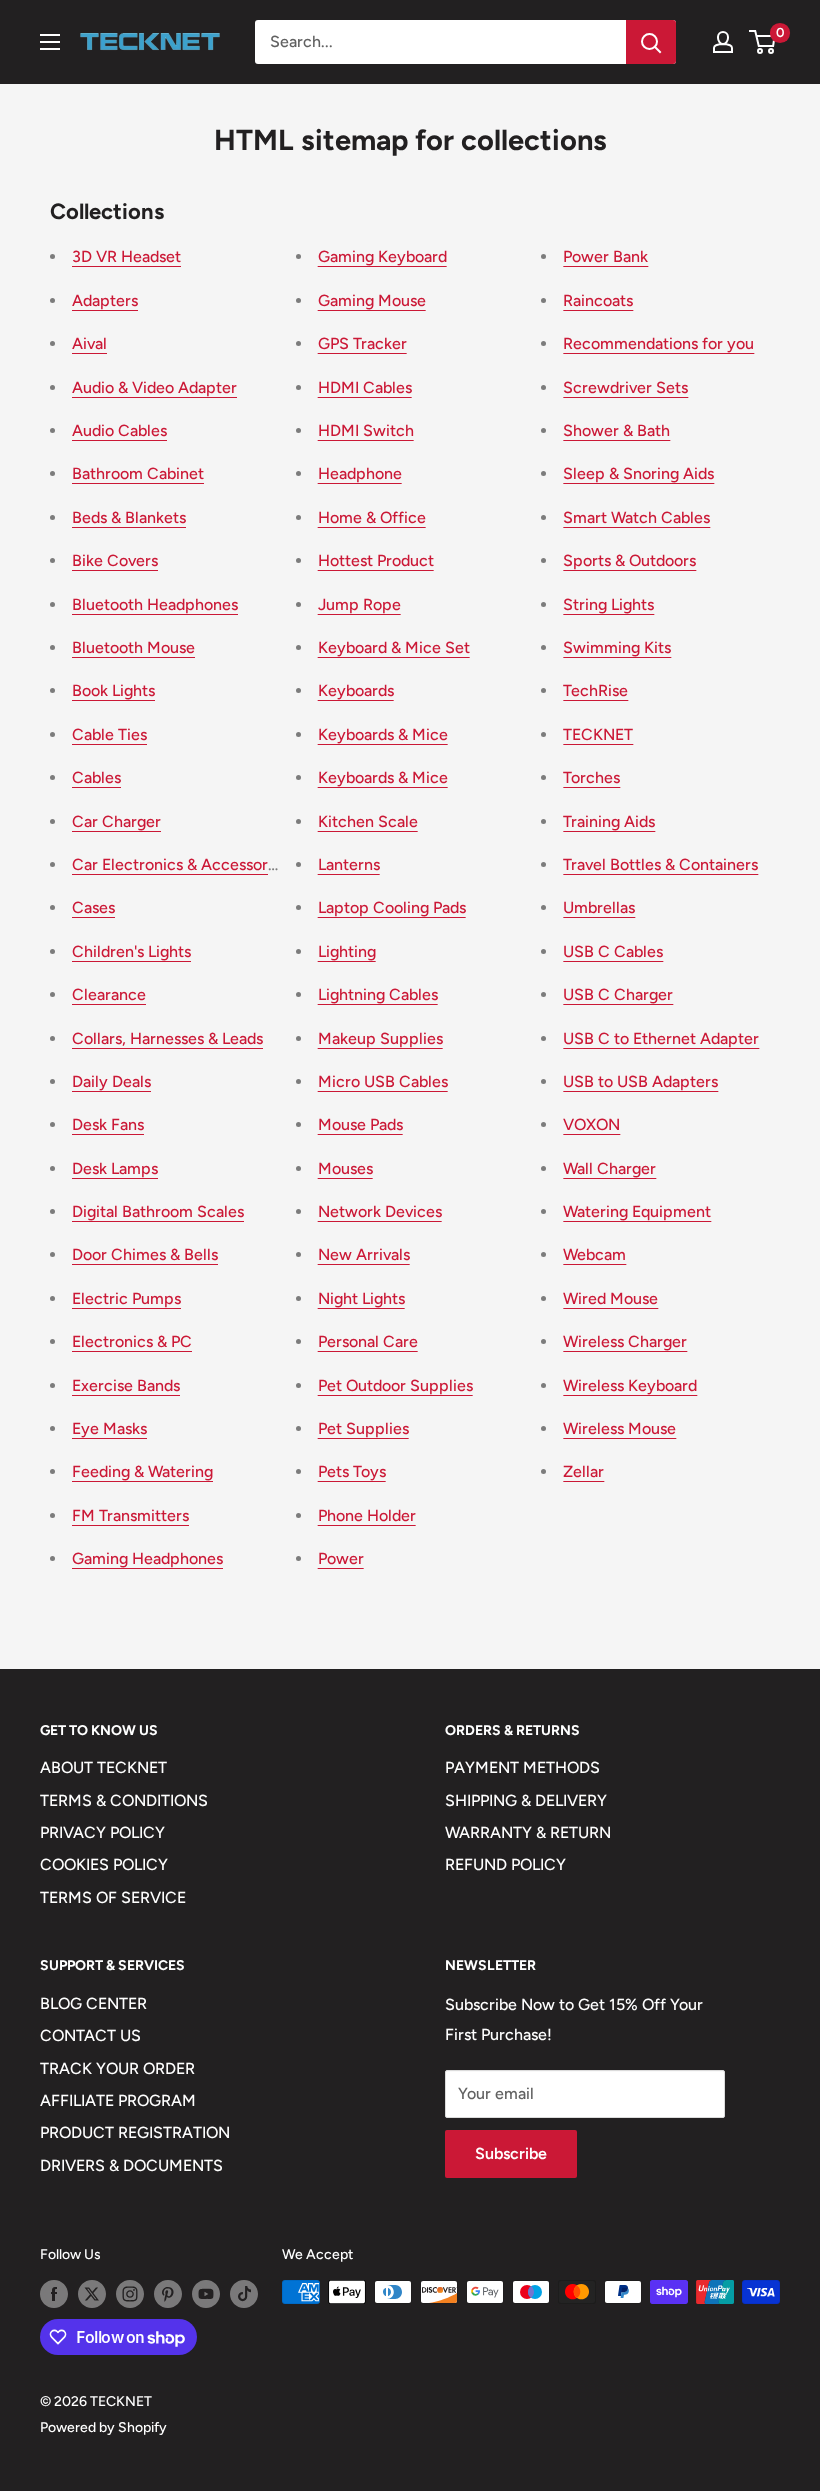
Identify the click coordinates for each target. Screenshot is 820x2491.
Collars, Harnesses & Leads (167, 1038)
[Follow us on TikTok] (244, 2294)
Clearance (109, 994)
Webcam (594, 1254)
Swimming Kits (617, 647)
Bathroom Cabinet (138, 473)
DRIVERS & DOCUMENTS (131, 2165)
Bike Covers (115, 560)
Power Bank (605, 256)
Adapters (105, 300)
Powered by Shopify (103, 2427)
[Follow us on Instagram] (130, 2294)
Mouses (345, 1168)
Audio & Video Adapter (154, 387)
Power (341, 1558)
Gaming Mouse (372, 300)
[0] (763, 42)
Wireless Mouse (619, 1428)
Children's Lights (131, 951)
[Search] (651, 42)
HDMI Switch (366, 430)
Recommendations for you (658, 343)
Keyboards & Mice (383, 734)
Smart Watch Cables (636, 517)
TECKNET (598, 734)
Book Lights (113, 690)
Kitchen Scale (368, 821)
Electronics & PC (132, 1341)
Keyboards (356, 690)
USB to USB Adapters (640, 1081)
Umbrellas (599, 907)
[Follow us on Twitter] (92, 2294)
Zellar (583, 1471)
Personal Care (368, 1341)
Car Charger (116, 821)
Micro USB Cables (383, 1081)
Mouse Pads (360, 1124)
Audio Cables (119, 430)
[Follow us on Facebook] (54, 2294)
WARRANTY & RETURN (528, 1832)
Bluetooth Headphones (155, 604)
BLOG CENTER (93, 2003)
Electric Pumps (126, 1298)
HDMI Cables (365, 387)
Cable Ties (109, 734)
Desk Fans (108, 1124)
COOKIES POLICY (104, 1864)
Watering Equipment (637, 1211)
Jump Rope (359, 604)
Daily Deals (111, 1081)
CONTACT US (90, 2035)
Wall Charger (609, 1168)
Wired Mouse (610, 1298)
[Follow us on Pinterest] (168, 2294)
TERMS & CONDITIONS (124, 1800)
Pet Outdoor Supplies (395, 1385)
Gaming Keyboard (382, 256)
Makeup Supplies (380, 1038)
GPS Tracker (362, 343)
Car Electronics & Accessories (180, 864)
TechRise (595, 690)
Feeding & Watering (142, 1471)
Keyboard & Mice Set (394, 647)
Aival (89, 343)
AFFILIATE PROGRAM (118, 2100)
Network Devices (380, 1211)
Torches (591, 777)
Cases (93, 907)
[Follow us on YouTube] (206, 2294)
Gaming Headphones (147, 1558)
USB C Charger (618, 994)
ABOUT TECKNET (103, 1767)
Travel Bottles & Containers (660, 864)
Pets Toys (352, 1471)
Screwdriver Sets (625, 387)
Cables (96, 777)
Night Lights (361, 1298)
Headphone (360, 473)
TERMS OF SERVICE (113, 1897)
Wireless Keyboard (630, 1385)
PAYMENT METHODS (522, 1767)
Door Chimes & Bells (145, 1254)
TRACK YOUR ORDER (117, 2068)
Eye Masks (109, 1428)
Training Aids (609, 821)
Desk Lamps (115, 1168)
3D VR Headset (126, 256)
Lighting (347, 951)
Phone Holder (367, 1515)
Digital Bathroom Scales (158, 1211)
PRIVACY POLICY (102, 1832)
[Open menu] (50, 42)
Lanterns (349, 864)
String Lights (608, 604)
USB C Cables (613, 951)
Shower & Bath (616, 430)
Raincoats (598, 300)
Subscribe (511, 2153)
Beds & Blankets (129, 517)
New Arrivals (364, 1254)
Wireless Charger (625, 1341)
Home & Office (372, 517)
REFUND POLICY (505, 1864)
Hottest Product (376, 560)
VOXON (591, 1124)
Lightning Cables (378, 994)
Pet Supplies (363, 1428)
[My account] (723, 42)
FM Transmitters (130, 1515)
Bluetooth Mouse (133, 647)
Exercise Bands (126, 1385)
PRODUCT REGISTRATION (135, 2132)
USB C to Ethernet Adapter (661, 1038)
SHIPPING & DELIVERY (526, 1800)
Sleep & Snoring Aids (638, 473)
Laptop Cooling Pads (392, 907)
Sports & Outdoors (629, 560)
